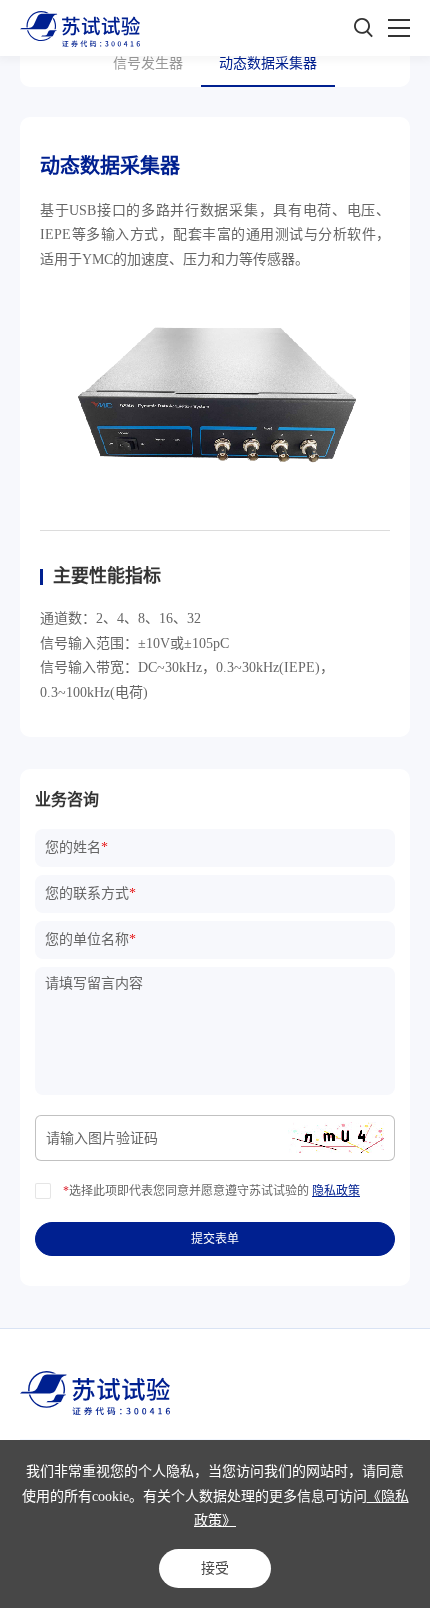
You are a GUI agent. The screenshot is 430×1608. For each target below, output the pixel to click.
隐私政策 (336, 1191)
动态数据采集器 (268, 63)
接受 (215, 1568)
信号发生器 (148, 63)
